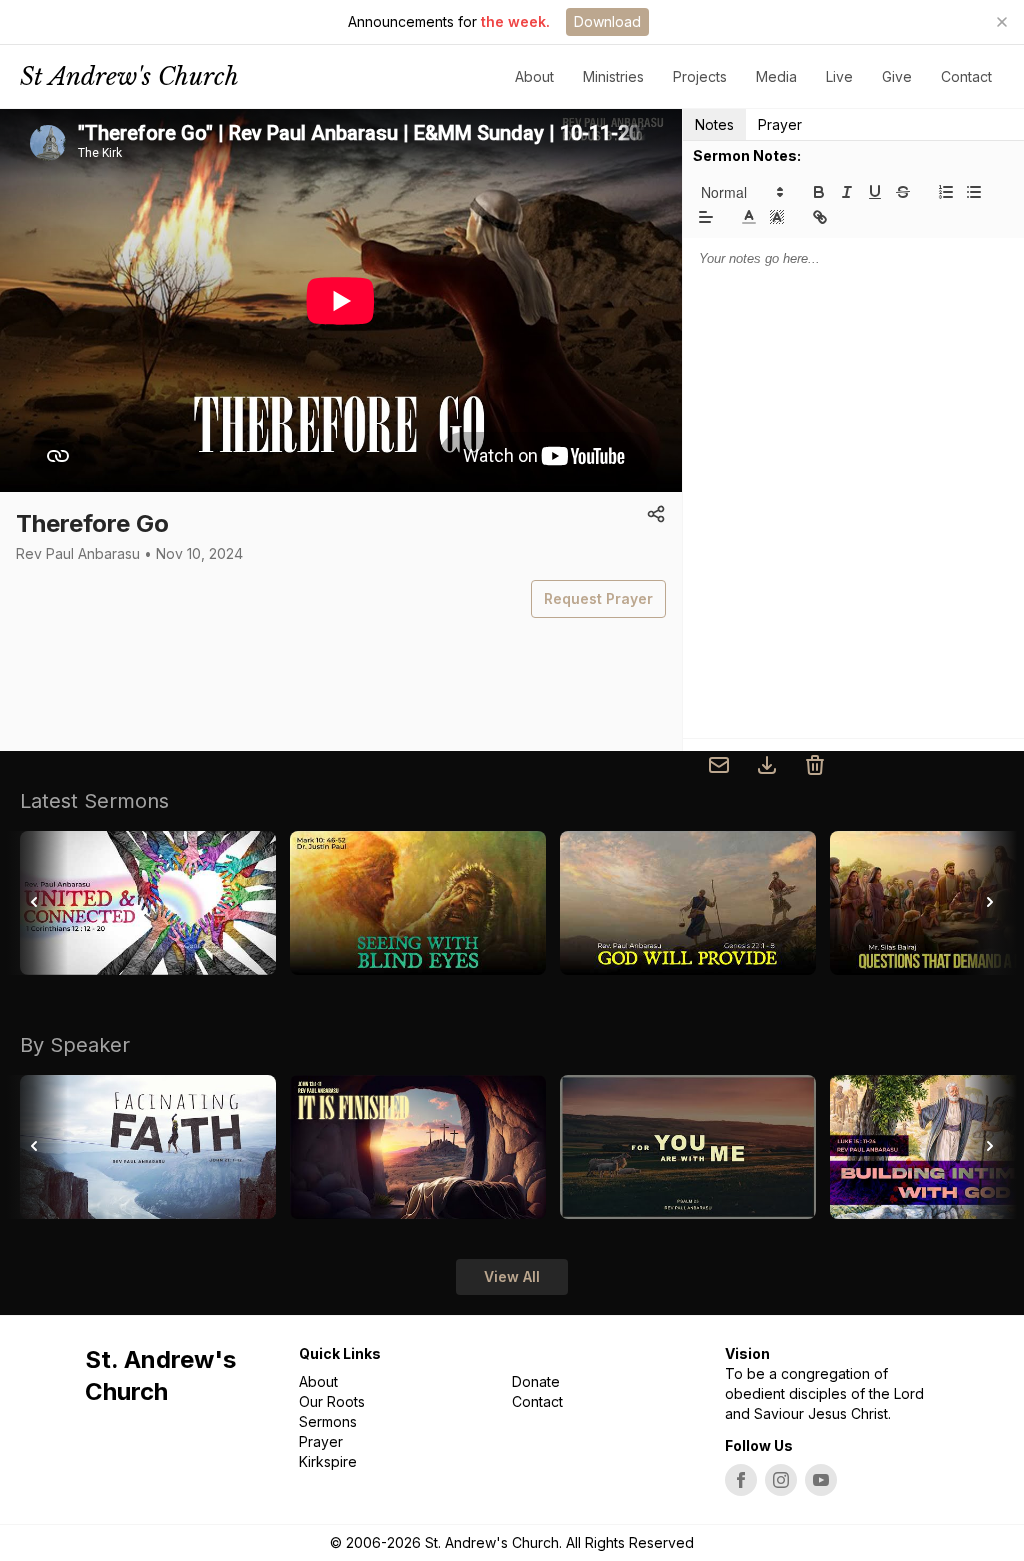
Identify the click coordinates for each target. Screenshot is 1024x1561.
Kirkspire (328, 1461)
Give (897, 76)
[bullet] (974, 192)
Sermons (328, 1421)
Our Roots (332, 1401)
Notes (714, 124)
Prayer (780, 124)
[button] (741, 192)
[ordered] (946, 192)
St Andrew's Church (129, 76)
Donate (536, 1381)
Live (839, 76)
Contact (966, 76)
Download (607, 21)
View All (512, 1276)
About (318, 1381)
